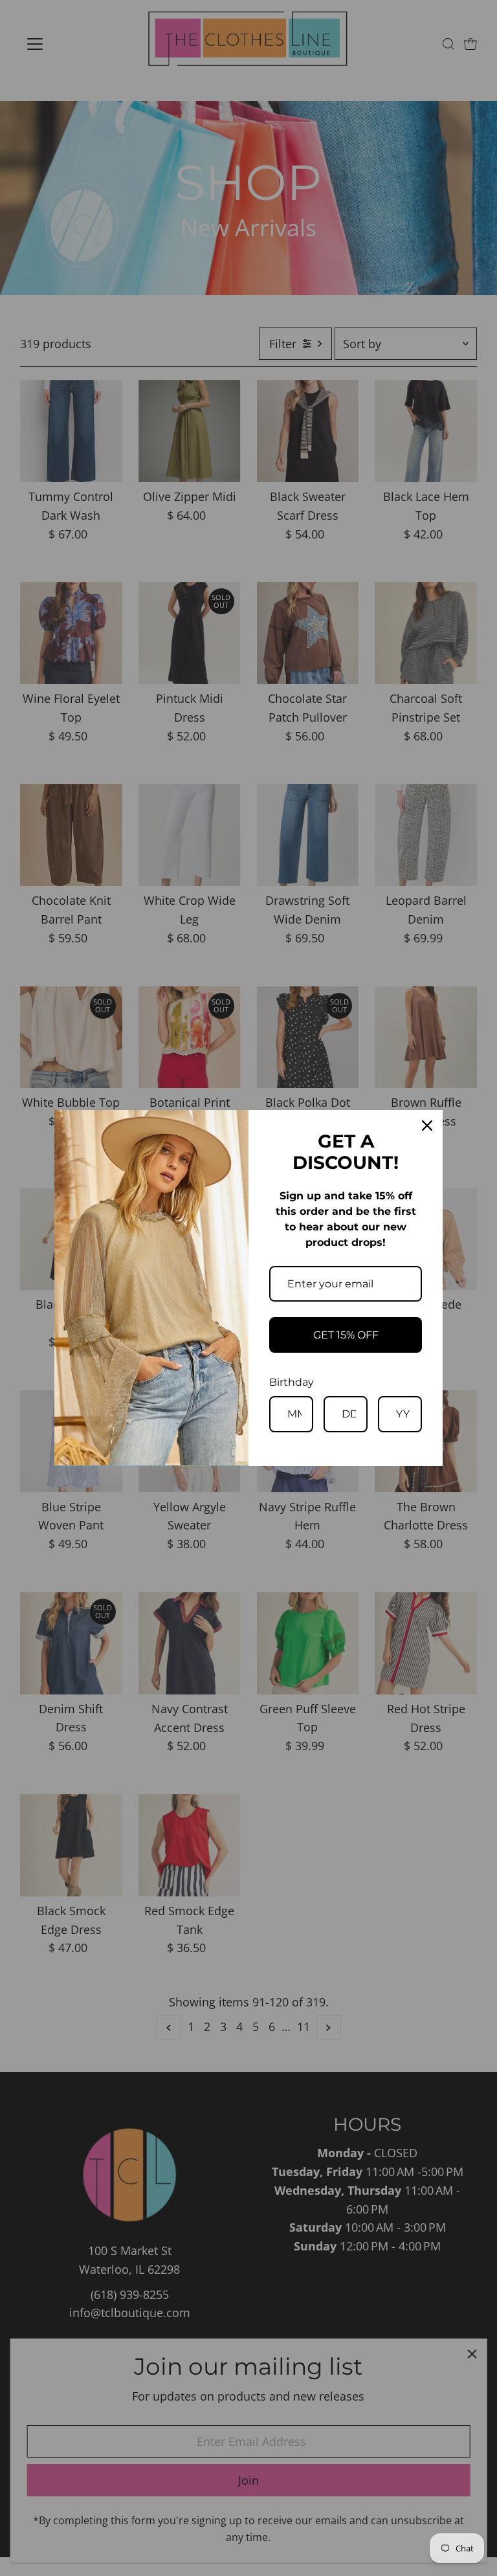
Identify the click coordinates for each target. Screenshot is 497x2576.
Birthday (292, 1382)
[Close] (427, 1126)
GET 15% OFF (346, 1335)
